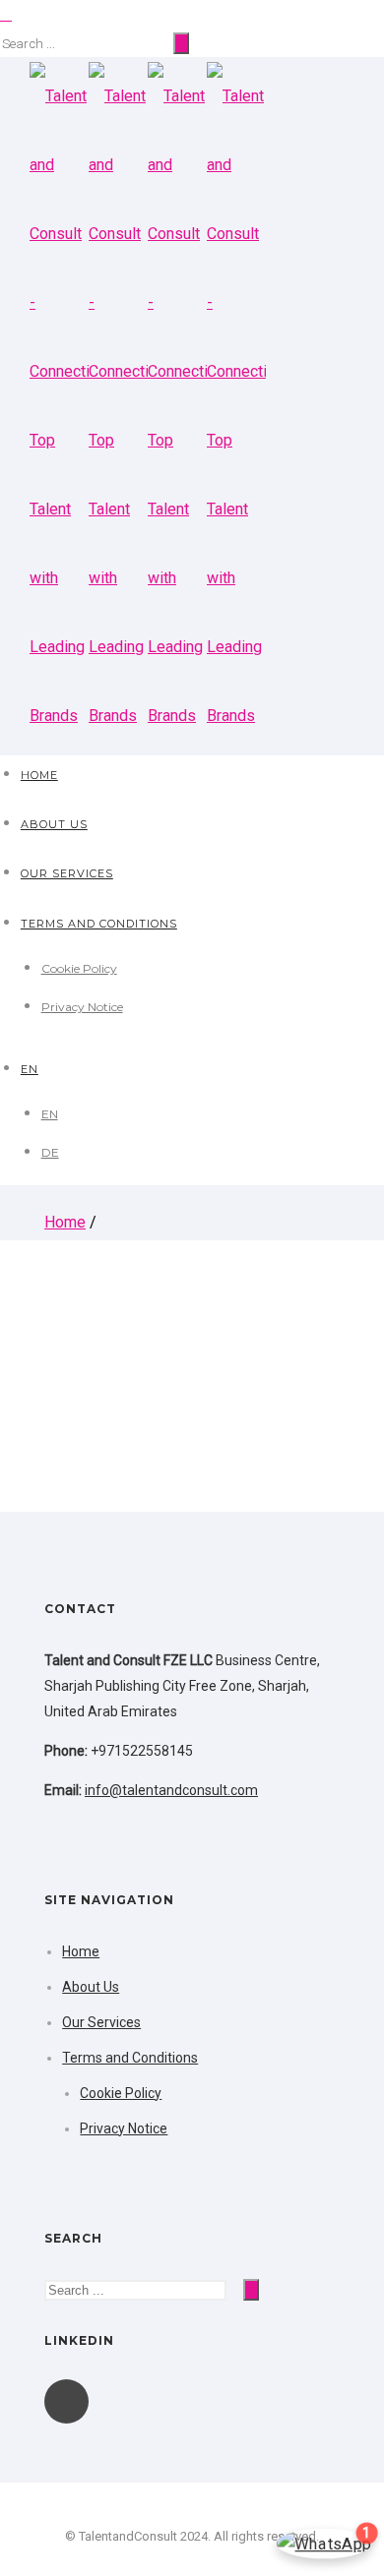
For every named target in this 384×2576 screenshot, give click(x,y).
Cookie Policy (79, 968)
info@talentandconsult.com (171, 1790)
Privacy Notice (82, 1007)
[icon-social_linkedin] (66, 2401)
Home (39, 775)
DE (50, 1152)
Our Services (67, 873)
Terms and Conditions (99, 924)
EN (30, 1069)
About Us (54, 824)
